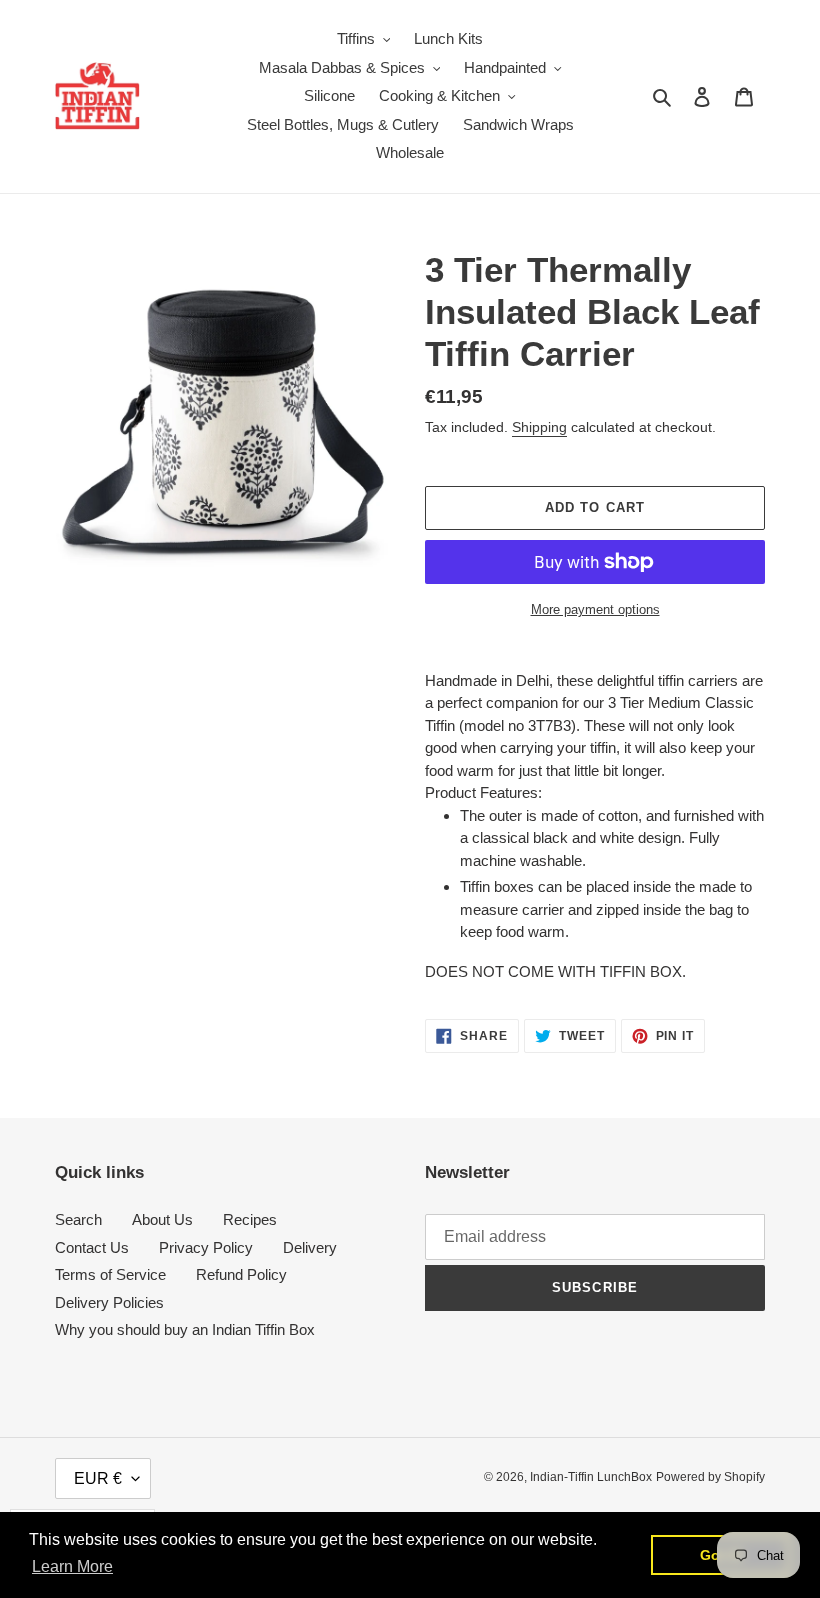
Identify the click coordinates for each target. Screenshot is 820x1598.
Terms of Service (110, 1274)
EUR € (98, 1478)
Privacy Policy (206, 1247)
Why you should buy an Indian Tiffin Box (185, 1329)
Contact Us (92, 1247)
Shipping (539, 427)
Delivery (310, 1247)
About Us (162, 1219)
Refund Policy (241, 1274)
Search (78, 1219)
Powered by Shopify (710, 1477)
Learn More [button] (72, 1566)
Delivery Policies (109, 1302)
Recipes (250, 1219)
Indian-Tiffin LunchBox (591, 1477)
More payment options (595, 609)
